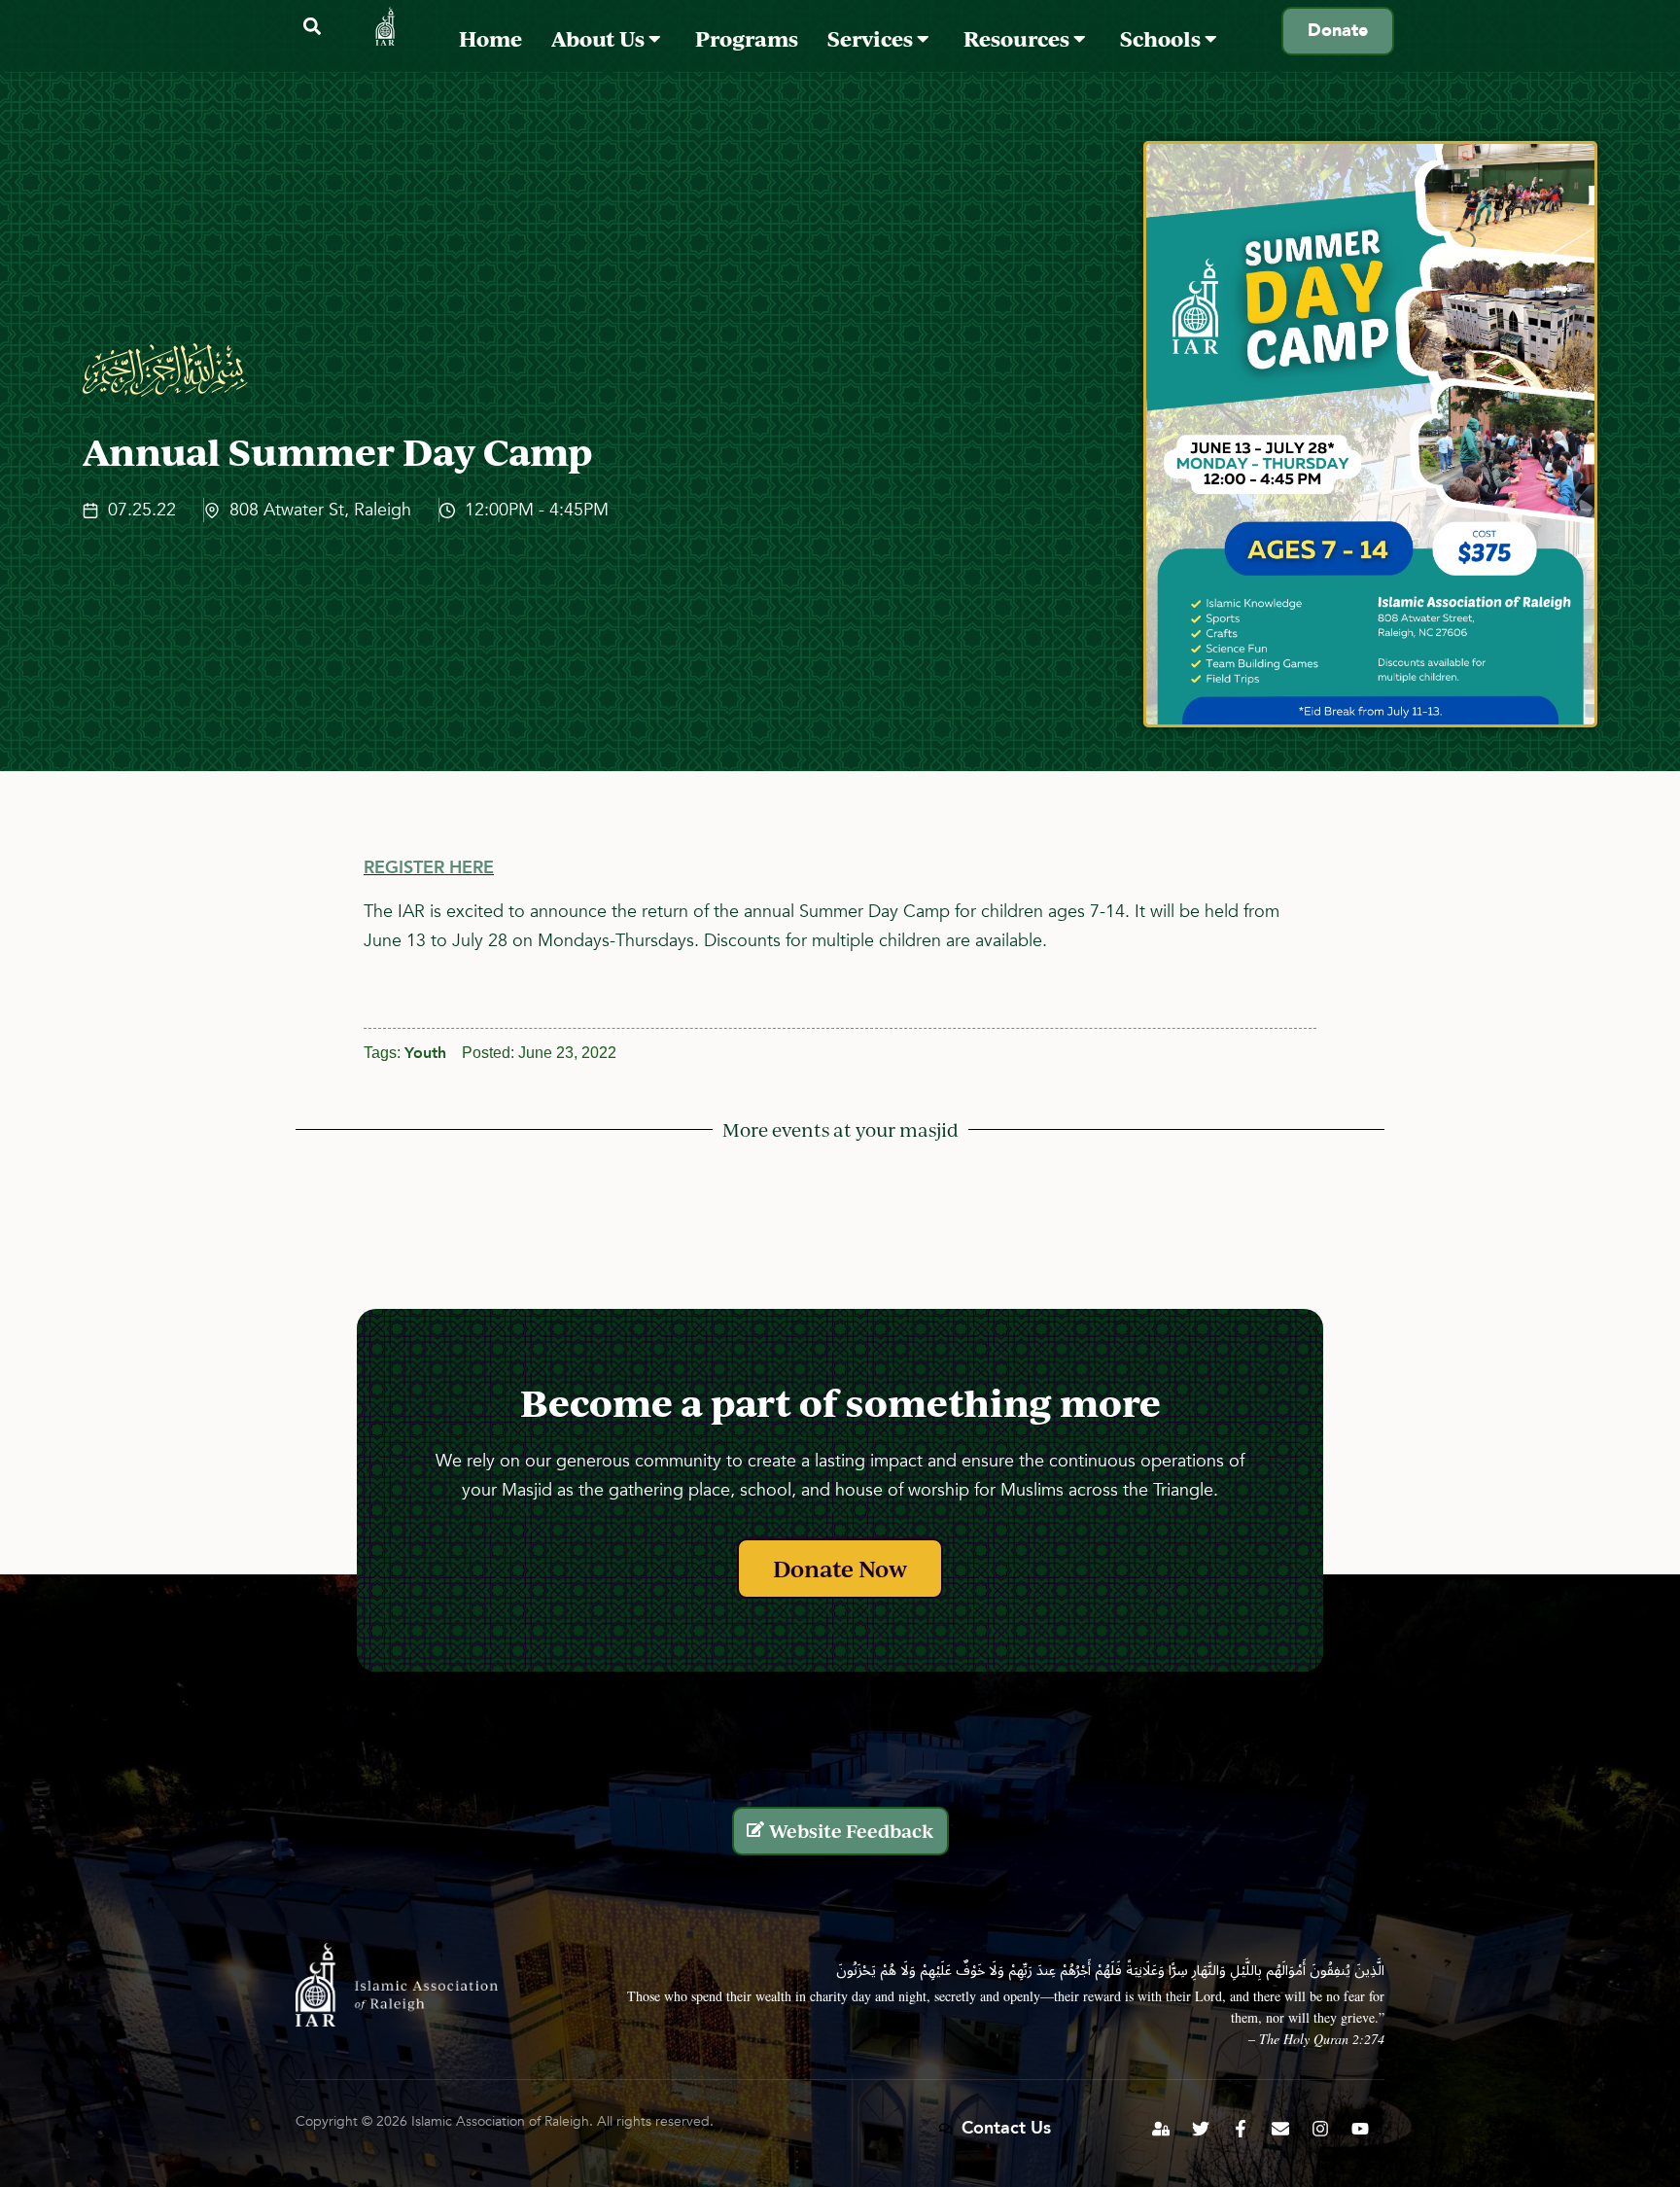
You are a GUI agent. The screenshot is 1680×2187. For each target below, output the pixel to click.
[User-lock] (1161, 2129)
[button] (312, 27)
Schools (1162, 38)
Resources (1018, 38)
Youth (425, 1053)
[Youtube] (1360, 2129)
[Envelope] (1280, 2129)
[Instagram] (1320, 2129)
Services (872, 38)
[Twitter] (1201, 2129)
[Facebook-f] (1241, 2129)
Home (490, 38)
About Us (600, 38)
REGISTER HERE (429, 868)
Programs (747, 38)
